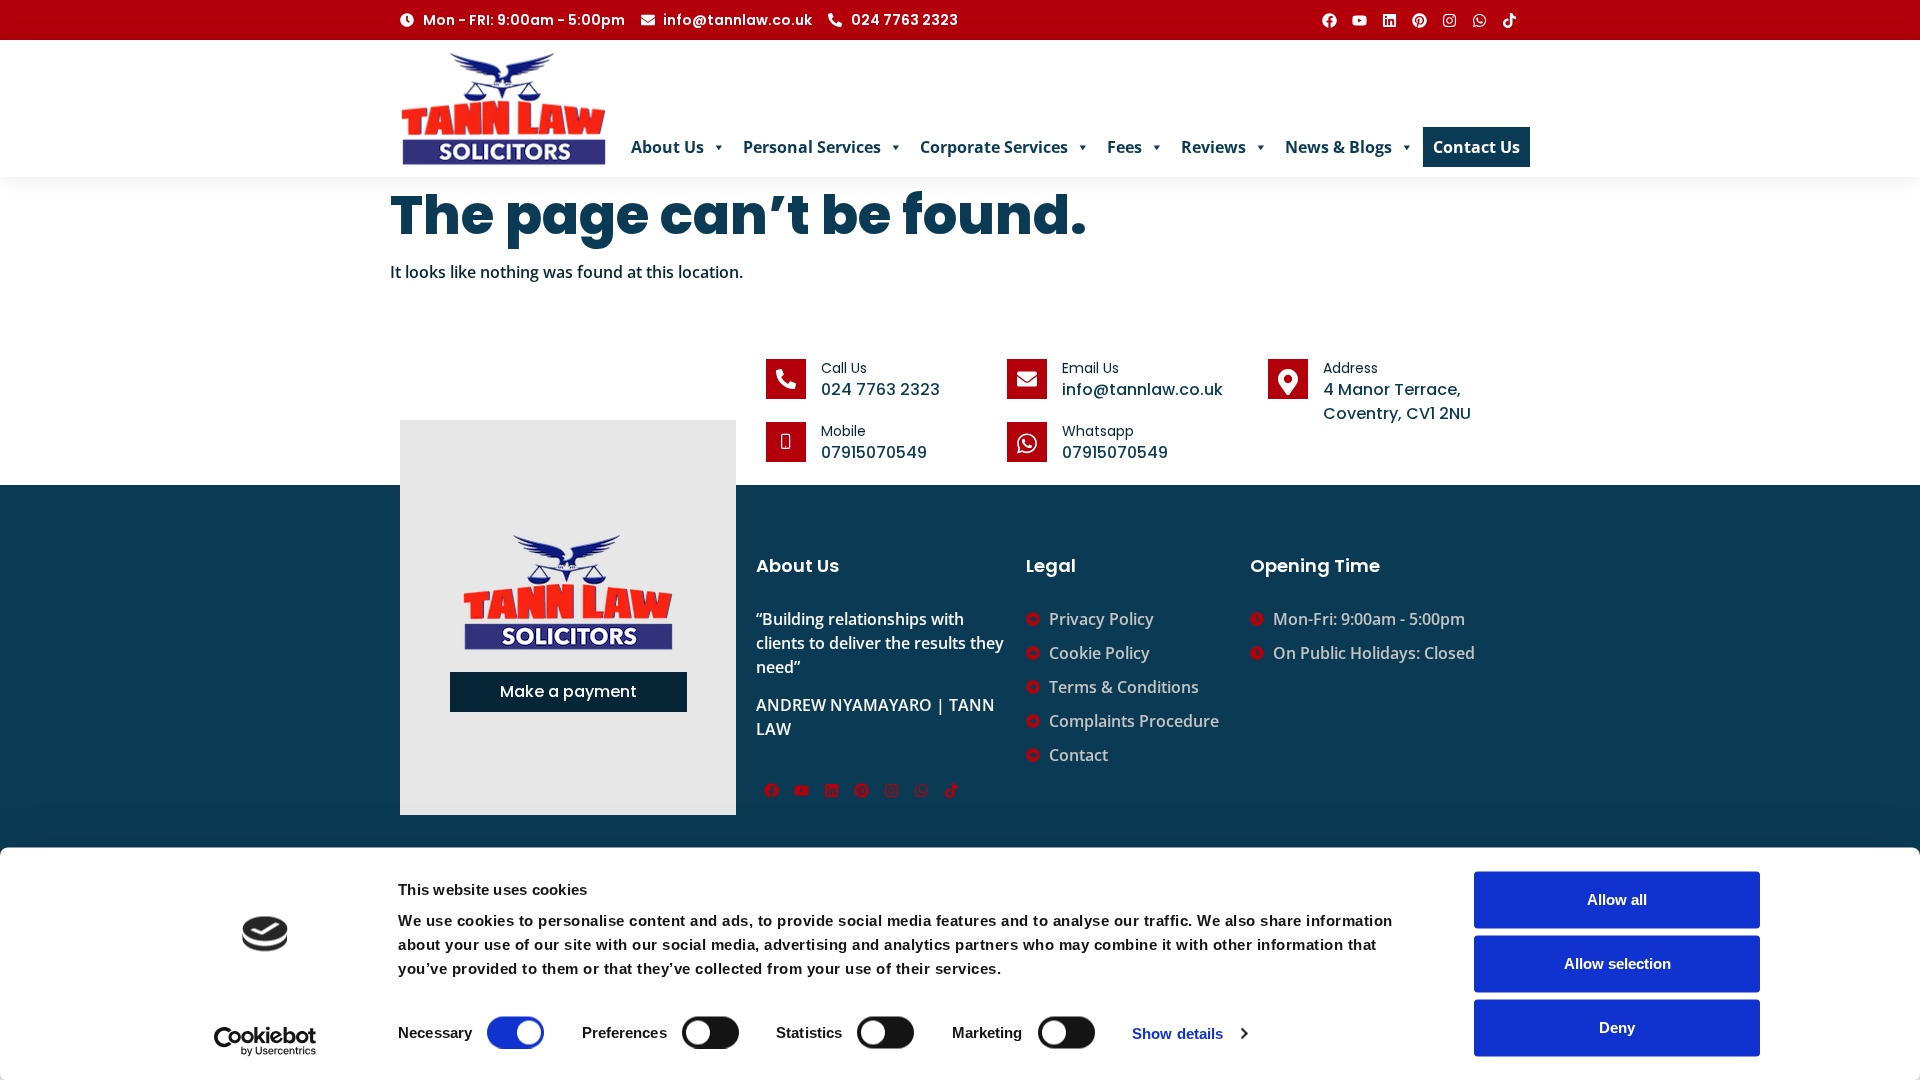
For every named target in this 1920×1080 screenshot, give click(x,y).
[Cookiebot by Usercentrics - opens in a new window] (265, 1041)
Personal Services (812, 147)
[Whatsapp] (1479, 20)
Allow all (1617, 899)
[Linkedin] (1389, 20)
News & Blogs (1338, 147)
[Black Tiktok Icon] (1509, 20)
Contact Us (1476, 147)
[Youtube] (1359, 20)
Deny (1617, 1027)
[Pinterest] (1419, 20)
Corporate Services (994, 147)
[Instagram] (1449, 20)
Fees (1124, 147)
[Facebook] (1329, 20)
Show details (1177, 1032)
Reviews (1213, 147)
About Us (667, 147)
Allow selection (1617, 963)
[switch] (710, 1032)
